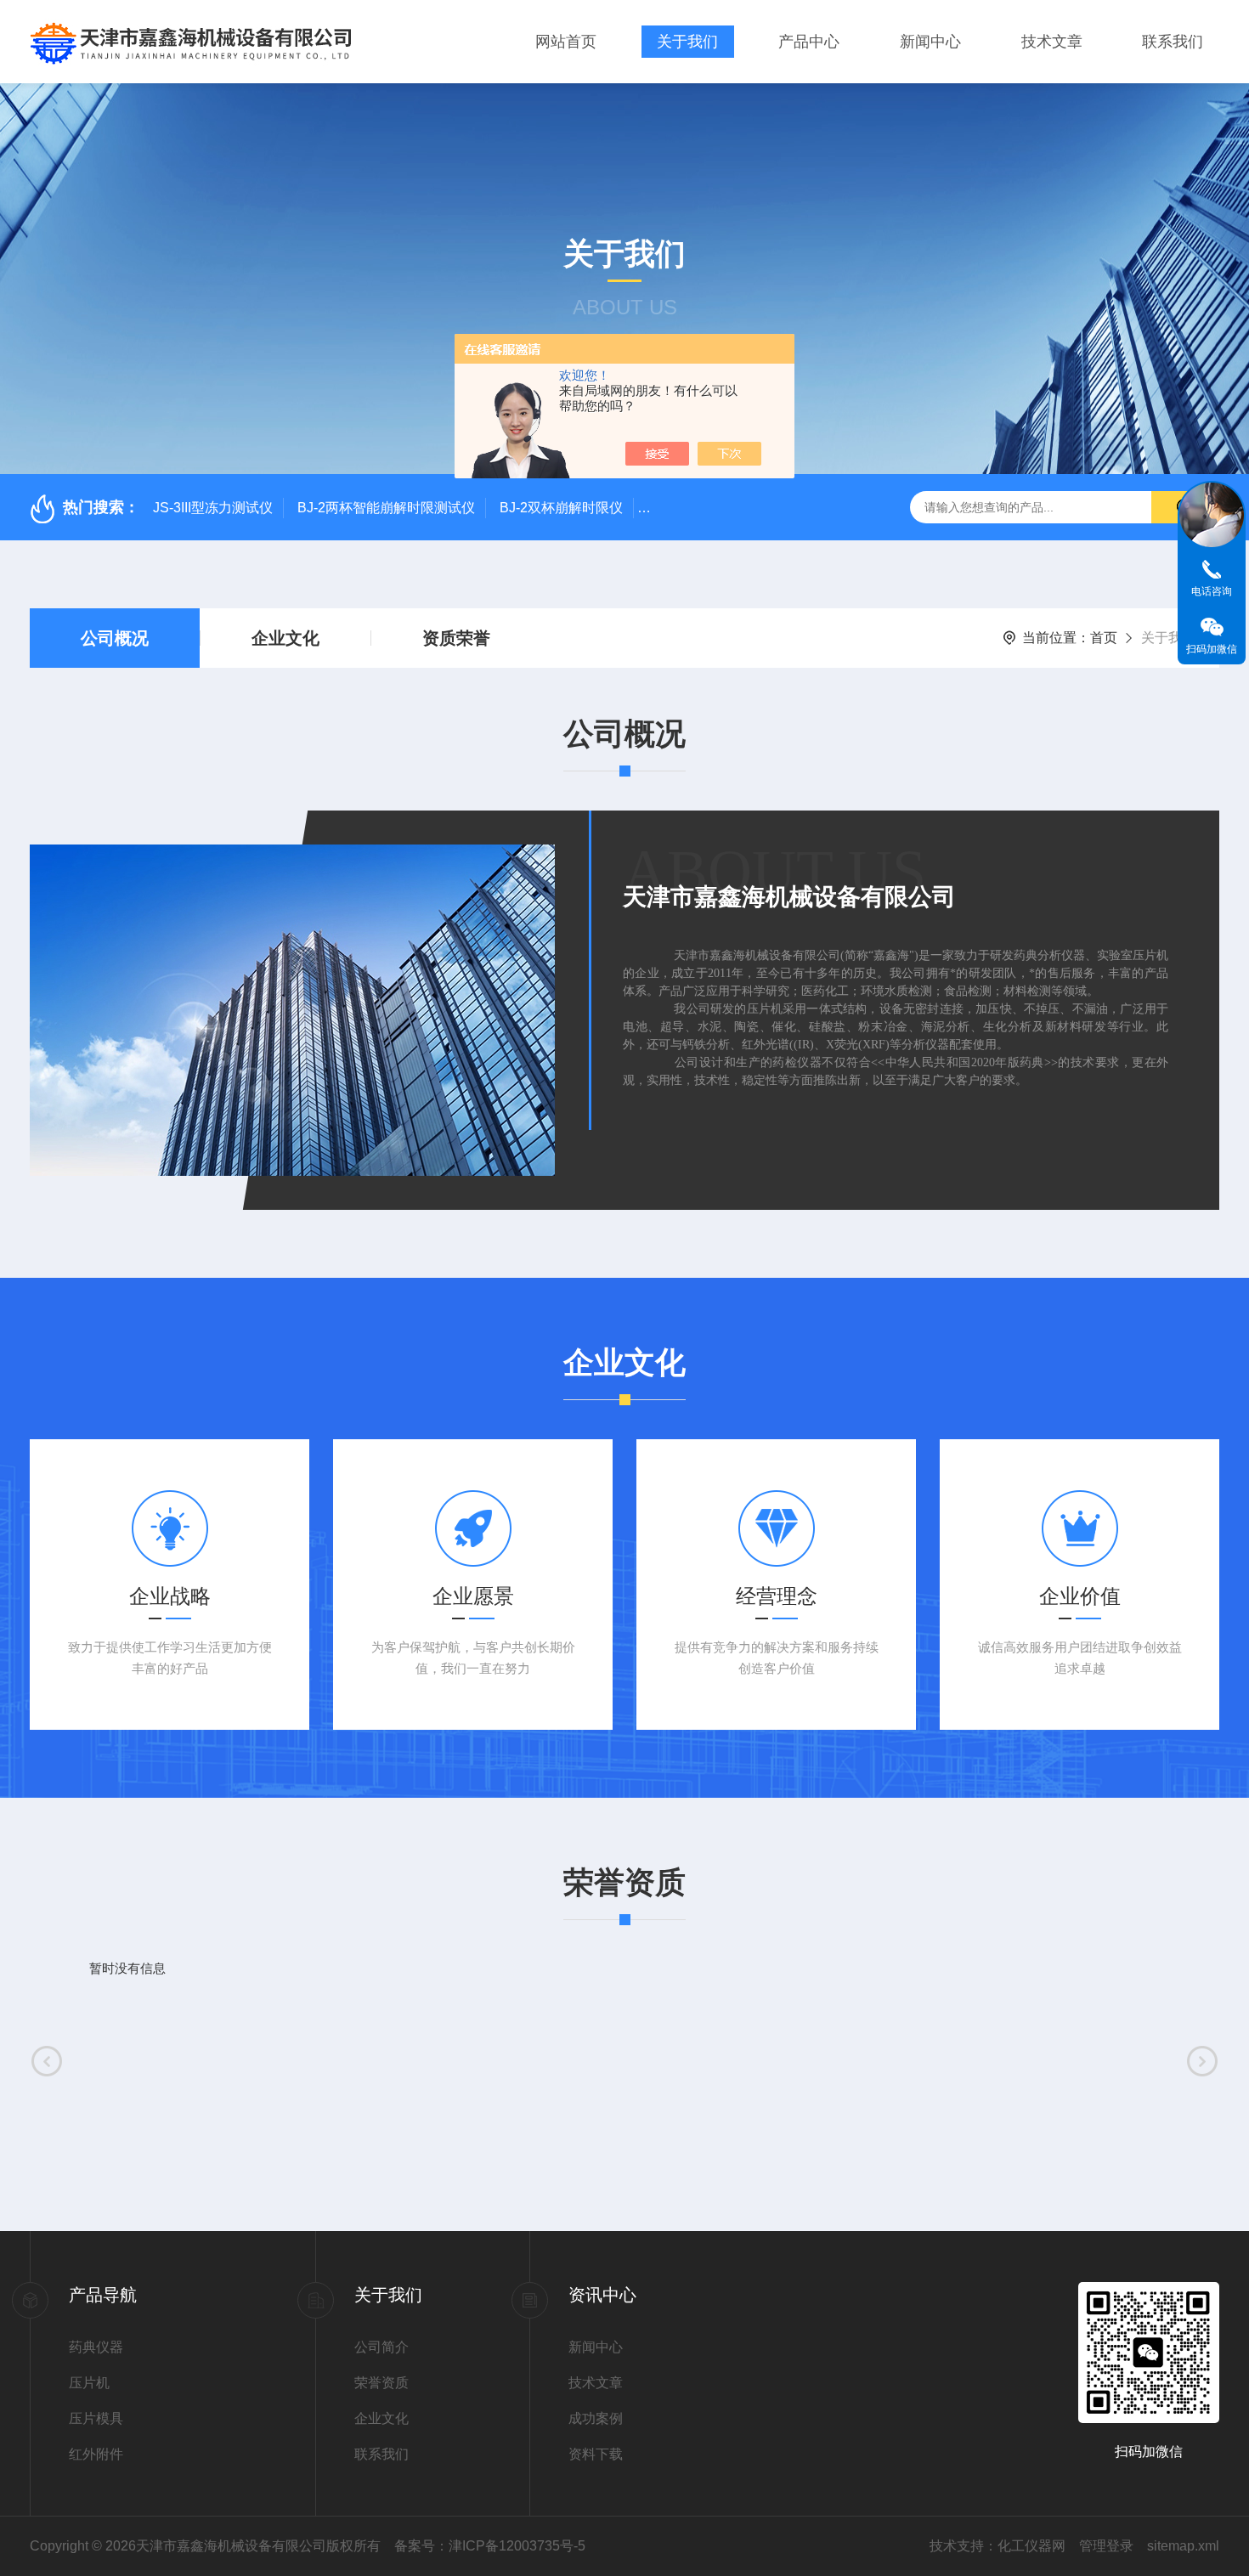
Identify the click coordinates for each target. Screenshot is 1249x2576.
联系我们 (1173, 42)
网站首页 (566, 42)
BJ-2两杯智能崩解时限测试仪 (386, 508)
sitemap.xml (1183, 2546)
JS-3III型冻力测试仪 (213, 508)
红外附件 (96, 2454)
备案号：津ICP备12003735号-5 (490, 2546)
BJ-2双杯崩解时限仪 (561, 508)
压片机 (89, 2383)
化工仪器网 (1031, 2546)
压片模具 (96, 2418)
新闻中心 (930, 42)
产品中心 (809, 42)
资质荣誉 (456, 638)
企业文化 (285, 638)
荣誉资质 (381, 2383)
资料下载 (596, 2454)
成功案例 (596, 2418)
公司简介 (381, 2347)
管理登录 (1106, 2546)
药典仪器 (96, 2347)
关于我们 (687, 42)
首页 (1104, 638)
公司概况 (115, 638)
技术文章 (1052, 42)
